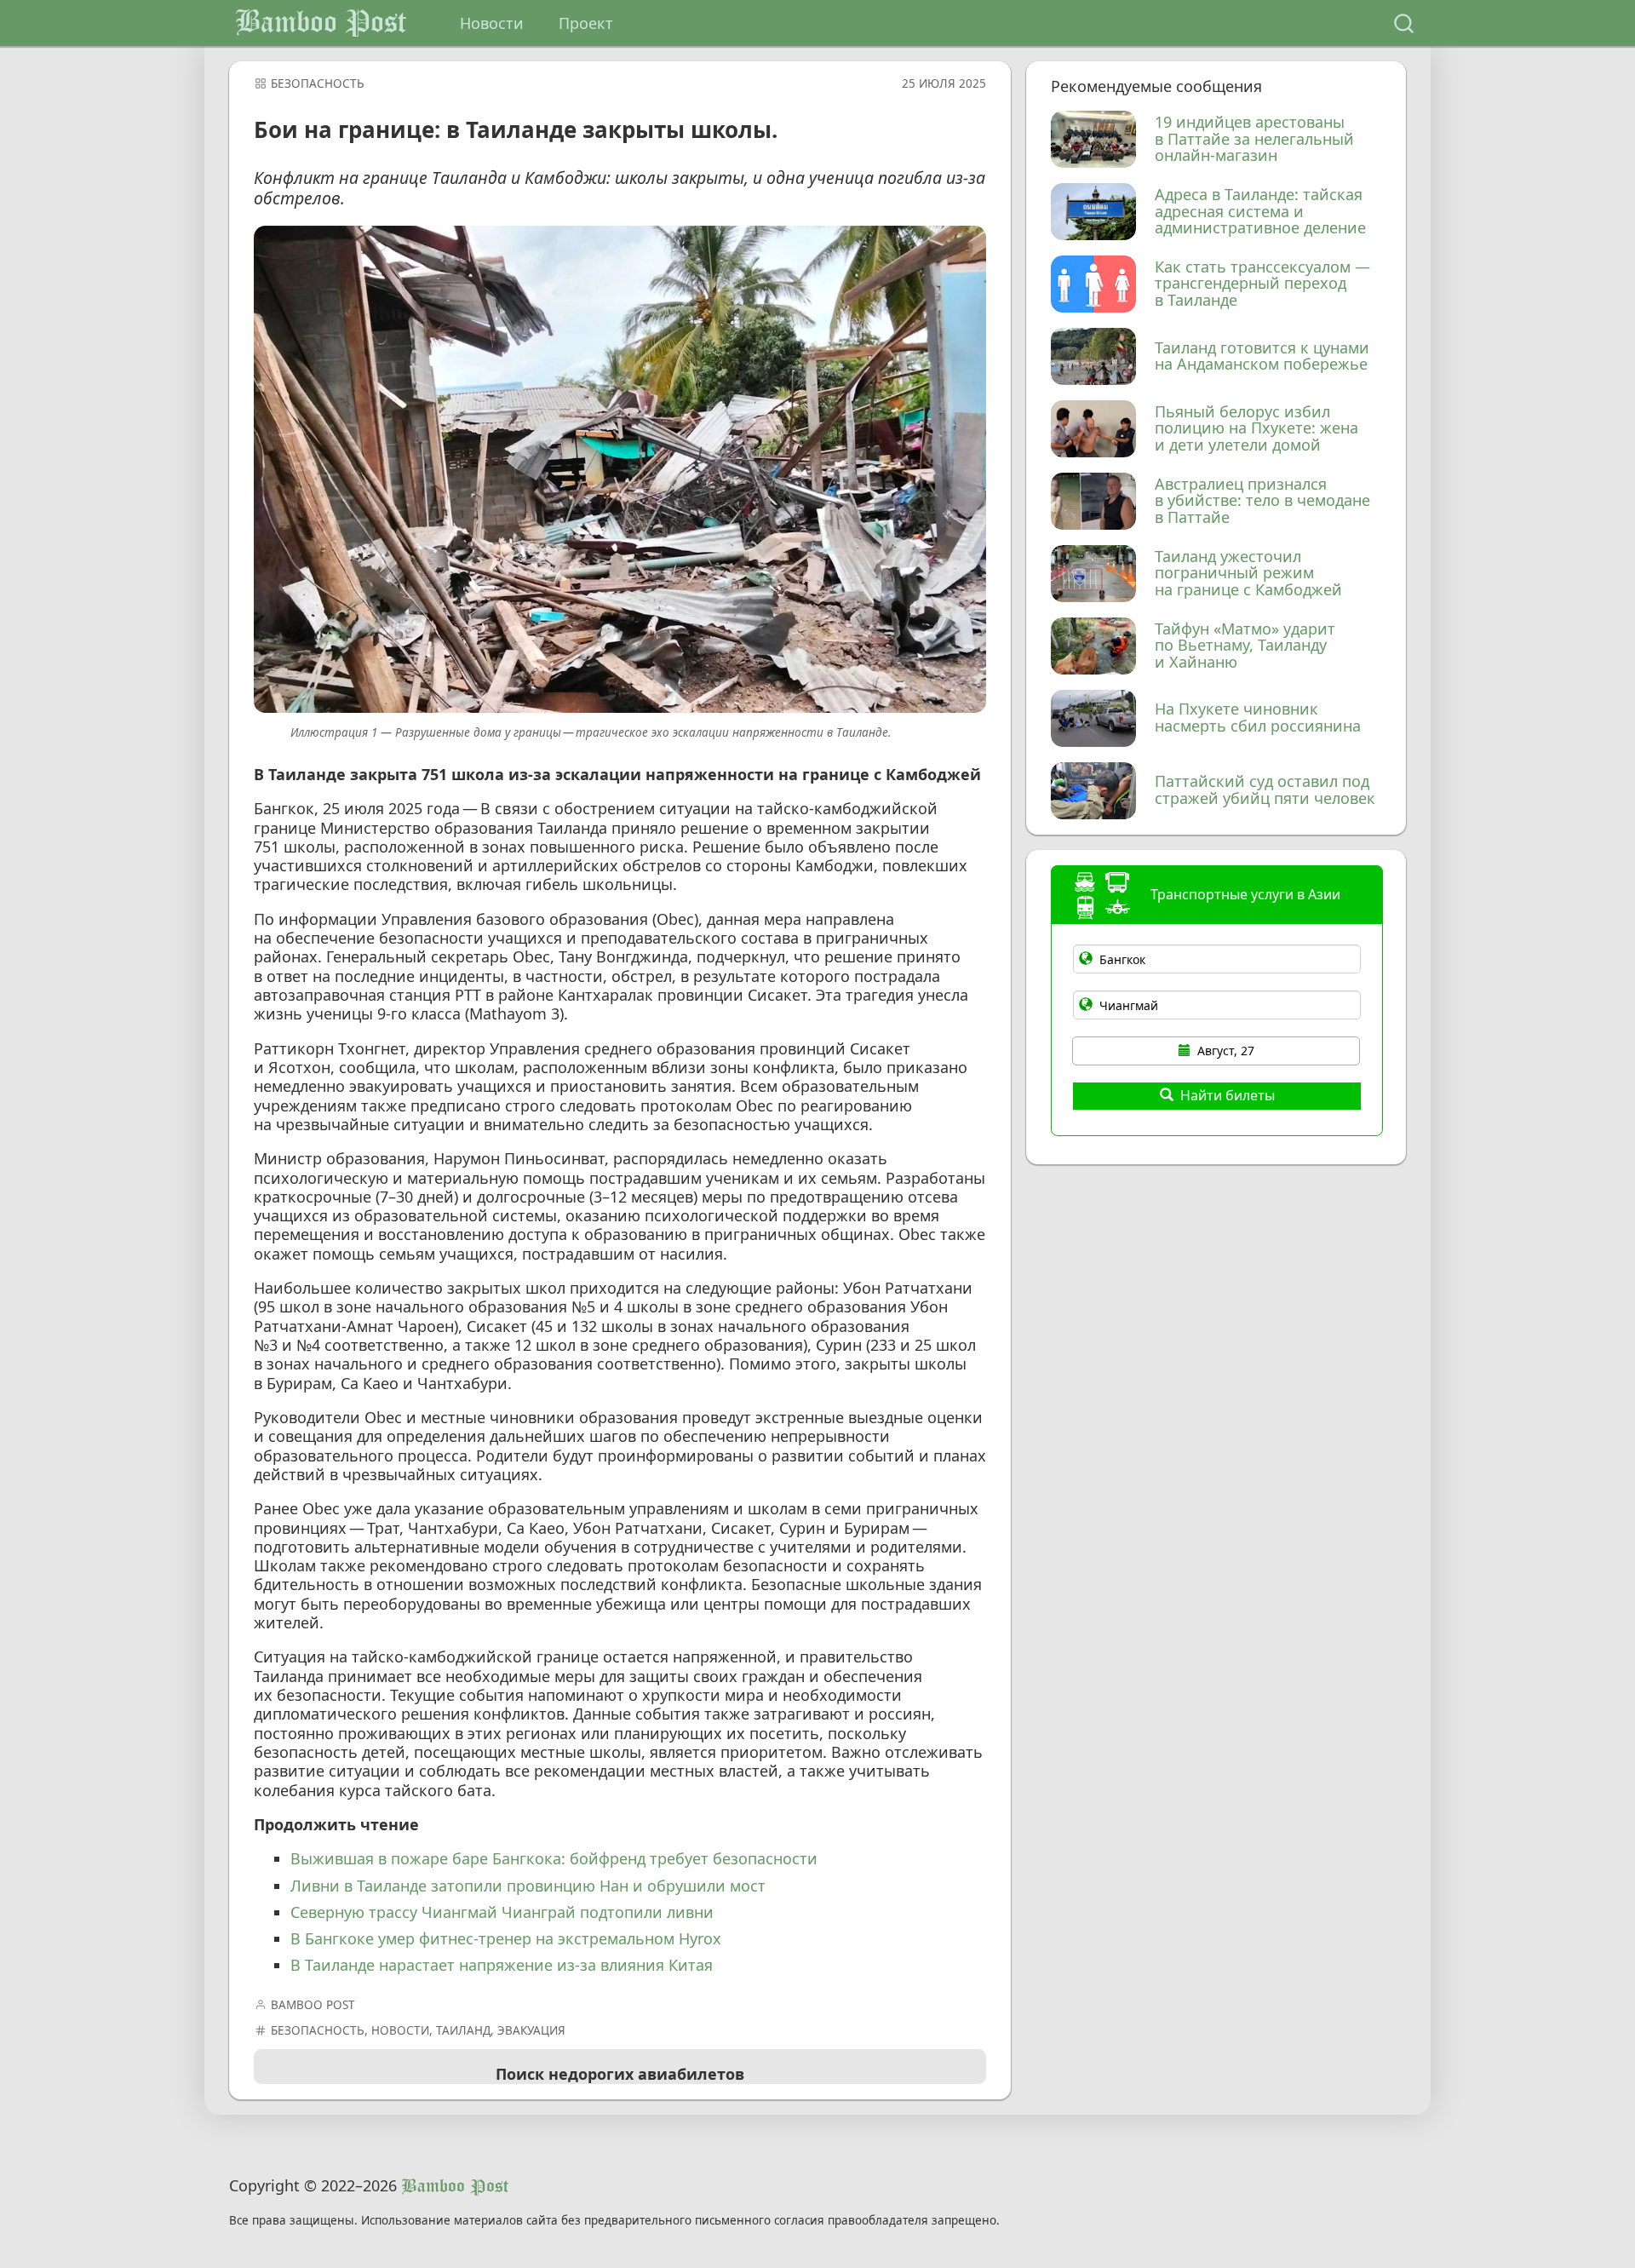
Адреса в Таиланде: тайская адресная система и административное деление (1260, 212)
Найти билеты (1228, 1095)
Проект (586, 23)
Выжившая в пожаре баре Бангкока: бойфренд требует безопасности (554, 1858)
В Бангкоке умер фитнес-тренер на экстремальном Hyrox (506, 1938)
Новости (492, 23)
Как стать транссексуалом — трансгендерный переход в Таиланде (1262, 284)
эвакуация (531, 2030)
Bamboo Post (321, 23)
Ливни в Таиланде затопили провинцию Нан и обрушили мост (528, 1886)
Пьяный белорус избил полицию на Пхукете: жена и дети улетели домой (1256, 429)
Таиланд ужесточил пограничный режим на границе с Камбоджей (1248, 574)
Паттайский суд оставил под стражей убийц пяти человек (1265, 790)
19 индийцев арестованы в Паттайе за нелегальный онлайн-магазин (1254, 139)
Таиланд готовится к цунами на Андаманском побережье (1262, 357)
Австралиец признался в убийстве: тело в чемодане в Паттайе (1262, 501)
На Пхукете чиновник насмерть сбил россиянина (1258, 718)
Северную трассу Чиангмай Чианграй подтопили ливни (502, 1912)
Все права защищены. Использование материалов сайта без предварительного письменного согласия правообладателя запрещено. (614, 2221)
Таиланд (463, 2030)
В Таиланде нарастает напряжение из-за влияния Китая (502, 1965)
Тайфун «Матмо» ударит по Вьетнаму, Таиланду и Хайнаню (1245, 646)
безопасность (318, 83)
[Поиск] (1404, 23)
